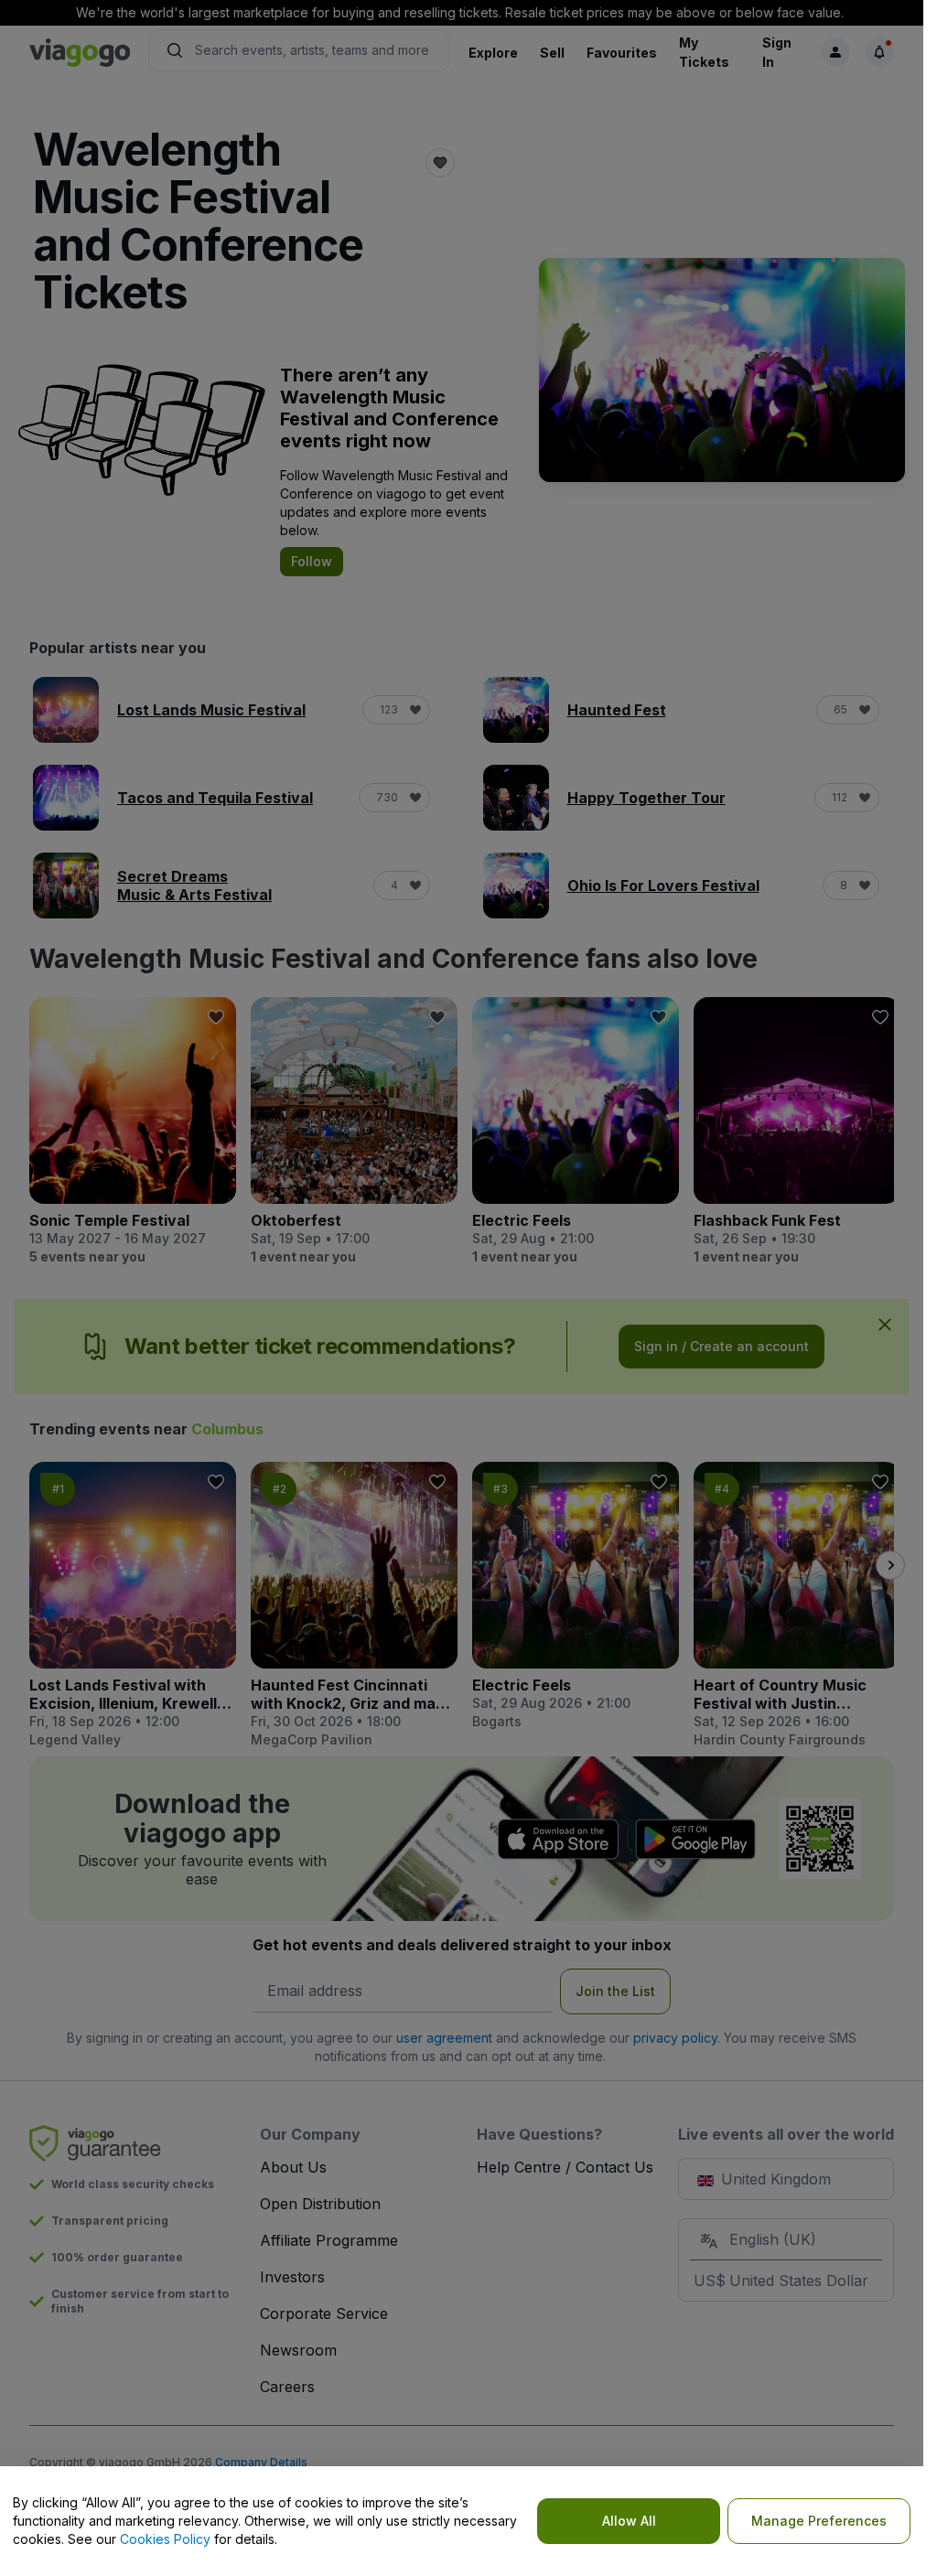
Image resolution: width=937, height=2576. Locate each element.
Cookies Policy (165, 2539)
